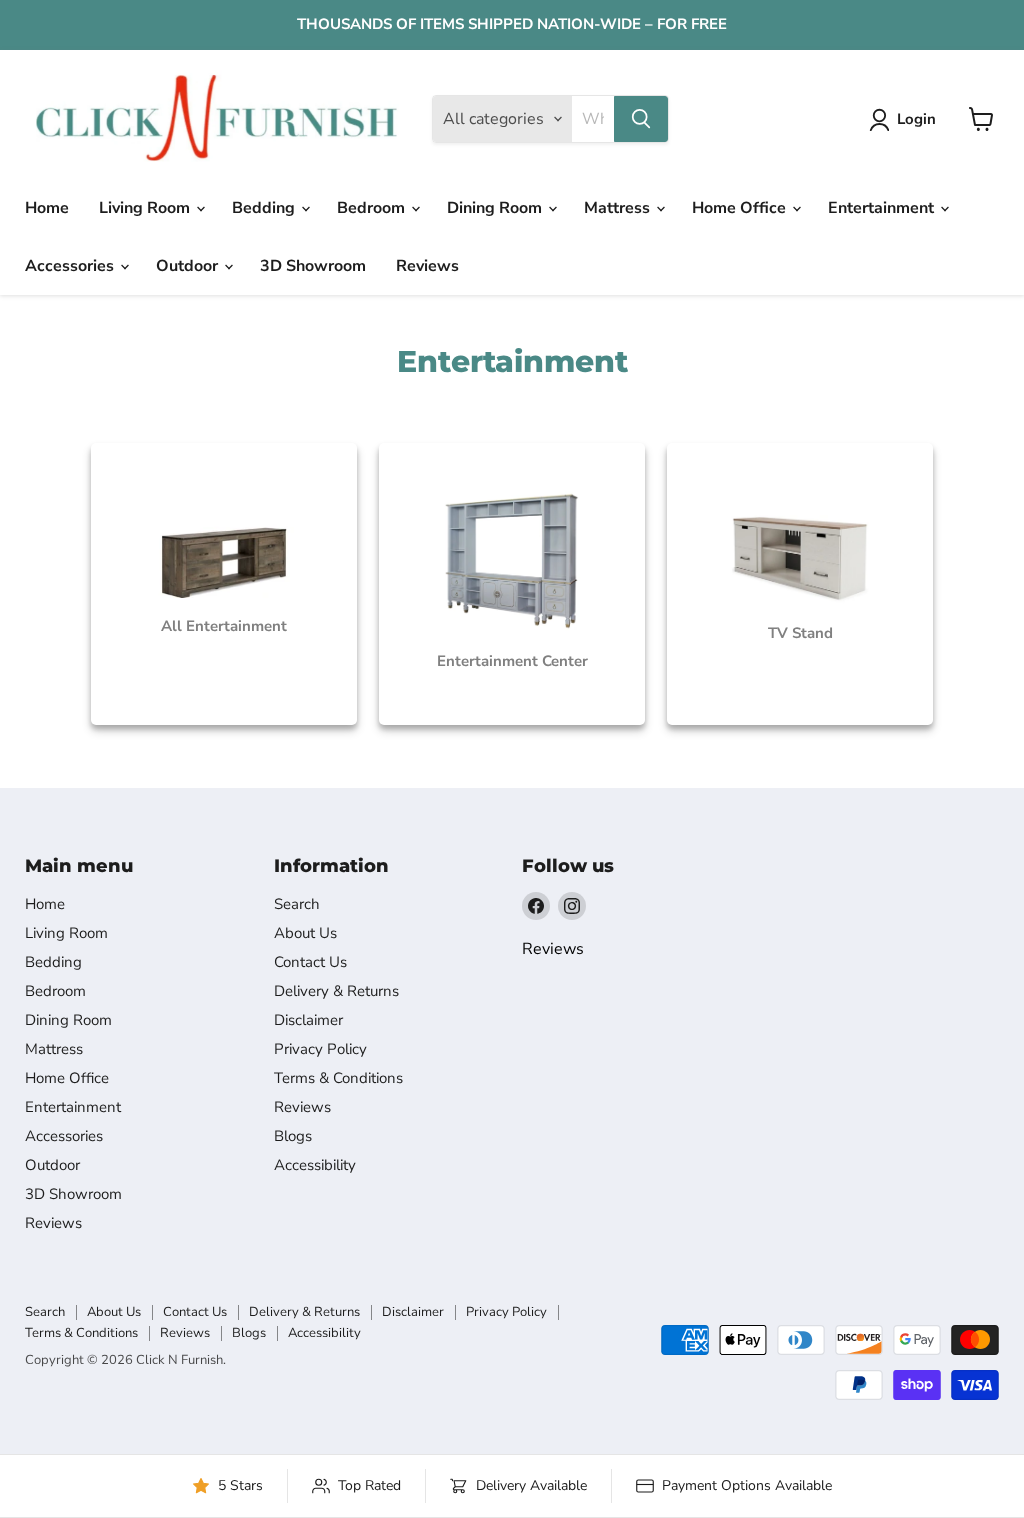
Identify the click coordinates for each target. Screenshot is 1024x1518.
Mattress (619, 208)
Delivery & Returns (336, 991)
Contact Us (310, 962)
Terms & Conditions (338, 1078)
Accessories (71, 266)
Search (297, 904)
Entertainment (883, 208)
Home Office (741, 208)
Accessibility (315, 1165)
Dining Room (496, 208)
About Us (305, 933)
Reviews (427, 266)
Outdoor (189, 266)
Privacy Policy (320, 1049)
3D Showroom (313, 266)
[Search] (641, 119)
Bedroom (373, 208)
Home (47, 208)
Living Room (146, 208)
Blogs (293, 1136)
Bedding (265, 208)
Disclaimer (308, 1020)
